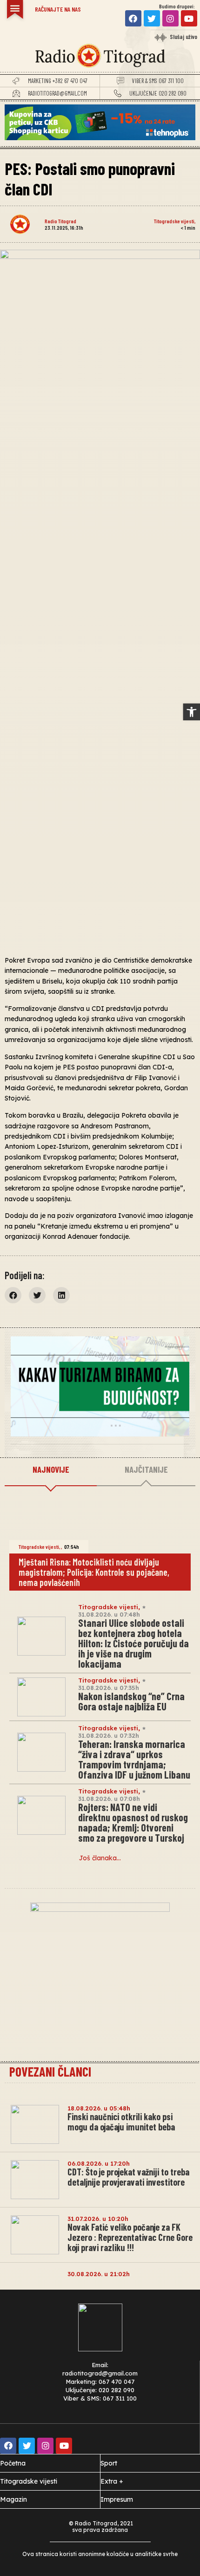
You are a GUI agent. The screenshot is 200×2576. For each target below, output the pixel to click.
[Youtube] (189, 18)
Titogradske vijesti (174, 221)
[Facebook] (133, 18)
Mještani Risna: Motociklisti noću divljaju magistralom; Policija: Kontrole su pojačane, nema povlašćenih (94, 1572)
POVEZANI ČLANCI (50, 2071)
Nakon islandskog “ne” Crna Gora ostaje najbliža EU (131, 1701)
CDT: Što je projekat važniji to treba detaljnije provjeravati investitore (128, 2177)
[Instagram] (170, 18)
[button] (192, 712)
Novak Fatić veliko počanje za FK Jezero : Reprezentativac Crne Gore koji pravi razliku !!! (130, 2237)
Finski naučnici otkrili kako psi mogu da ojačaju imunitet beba (121, 2122)
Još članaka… (100, 1858)
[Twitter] (152, 18)
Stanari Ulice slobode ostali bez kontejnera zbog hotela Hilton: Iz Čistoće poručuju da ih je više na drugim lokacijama (133, 1643)
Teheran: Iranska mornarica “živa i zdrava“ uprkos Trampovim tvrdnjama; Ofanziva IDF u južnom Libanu (134, 1759)
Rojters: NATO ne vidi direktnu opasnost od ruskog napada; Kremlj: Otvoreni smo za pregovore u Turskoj (133, 1822)
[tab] (51, 1470)
